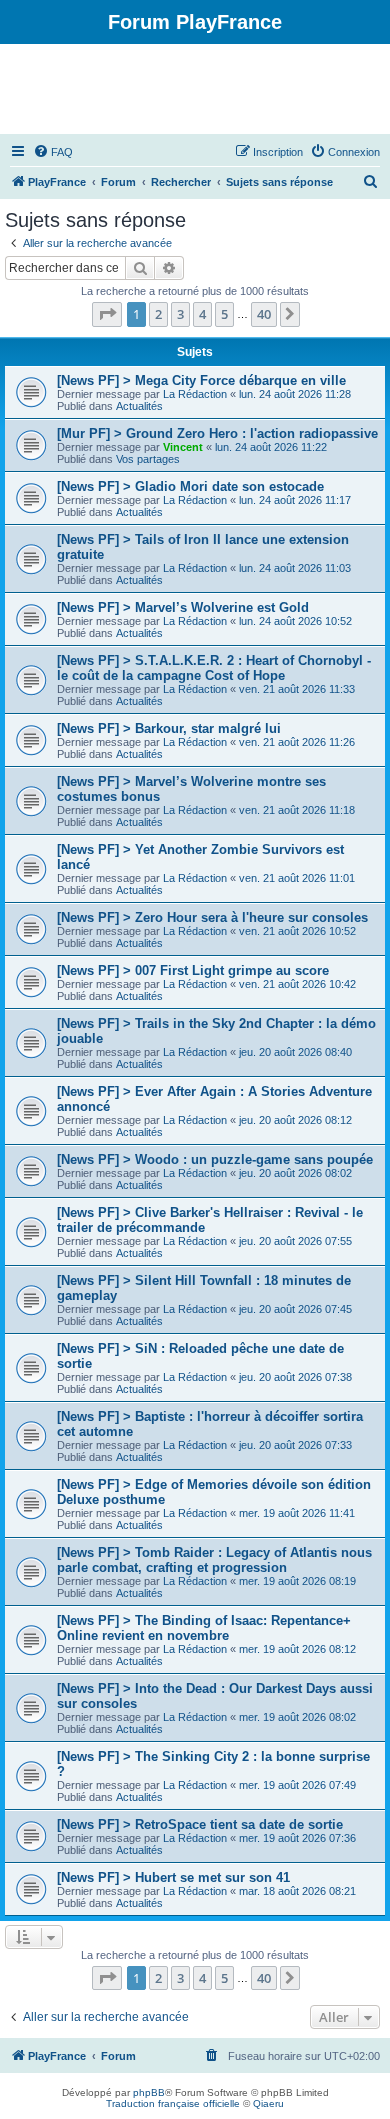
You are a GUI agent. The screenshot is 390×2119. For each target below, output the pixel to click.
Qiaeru (268, 2103)
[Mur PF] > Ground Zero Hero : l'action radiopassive (217, 433)
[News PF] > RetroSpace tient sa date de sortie (200, 1824)
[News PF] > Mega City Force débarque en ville (201, 380)
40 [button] (264, 314)
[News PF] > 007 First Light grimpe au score (193, 970)
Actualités (139, 406)
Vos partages (148, 459)
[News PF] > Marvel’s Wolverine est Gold (183, 607)
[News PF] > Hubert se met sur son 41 (173, 1877)
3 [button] (180, 314)
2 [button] (158, 314)
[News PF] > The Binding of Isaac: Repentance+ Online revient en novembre (204, 1628)
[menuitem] (53, 152)
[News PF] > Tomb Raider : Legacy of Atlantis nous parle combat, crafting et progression (214, 1560)
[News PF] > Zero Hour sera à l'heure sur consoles (212, 917)
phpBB (149, 2092)
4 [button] (202, 314)
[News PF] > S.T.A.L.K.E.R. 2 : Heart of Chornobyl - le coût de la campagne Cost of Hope (214, 668)
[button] (107, 314)
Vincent (183, 447)
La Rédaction (195, 394)
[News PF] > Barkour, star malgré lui (169, 728)
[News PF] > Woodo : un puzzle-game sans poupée (215, 1159)
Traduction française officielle (173, 2103)
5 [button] (224, 314)
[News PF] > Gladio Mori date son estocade (190, 486)
